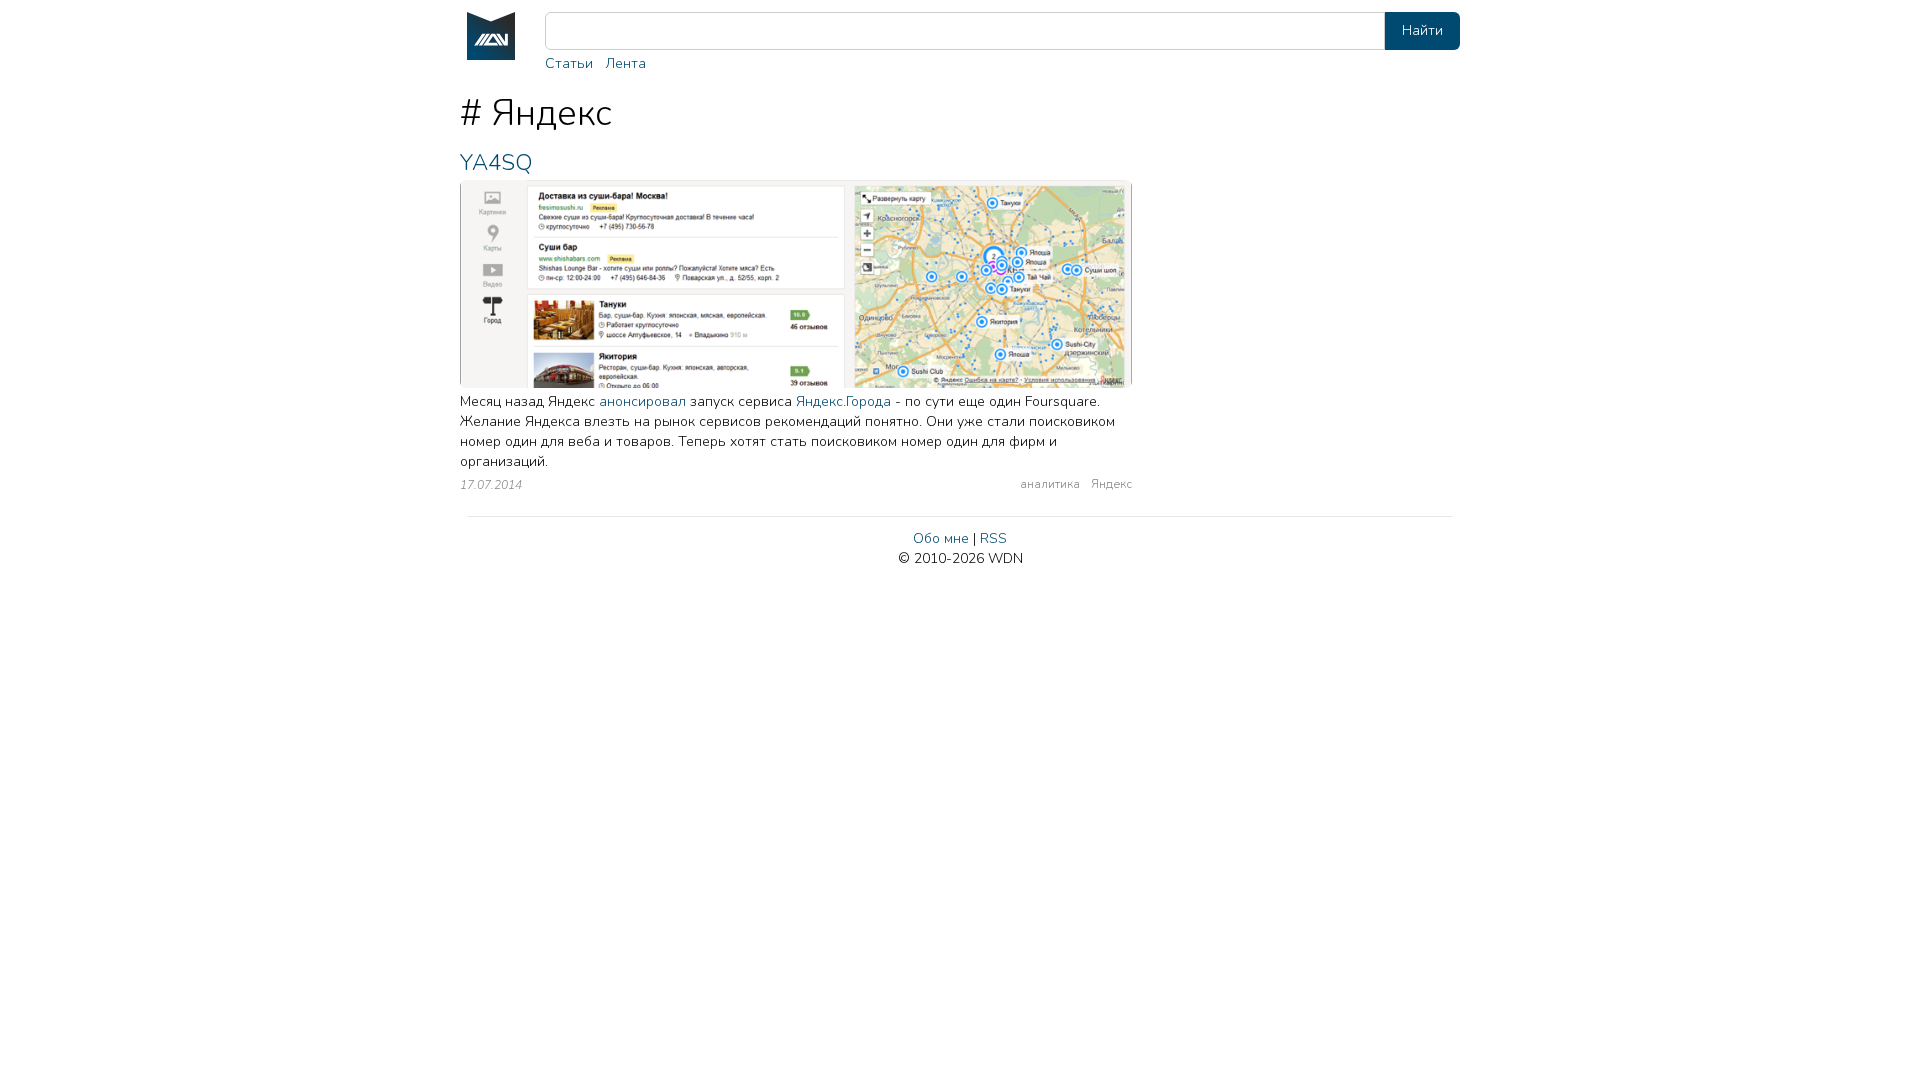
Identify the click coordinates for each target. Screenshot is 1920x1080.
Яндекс (1111, 484)
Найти (1422, 30)
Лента (625, 63)
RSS (993, 538)
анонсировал (642, 401)
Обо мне (941, 538)
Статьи (569, 63)
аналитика (1050, 484)
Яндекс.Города (843, 401)
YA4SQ (496, 162)
